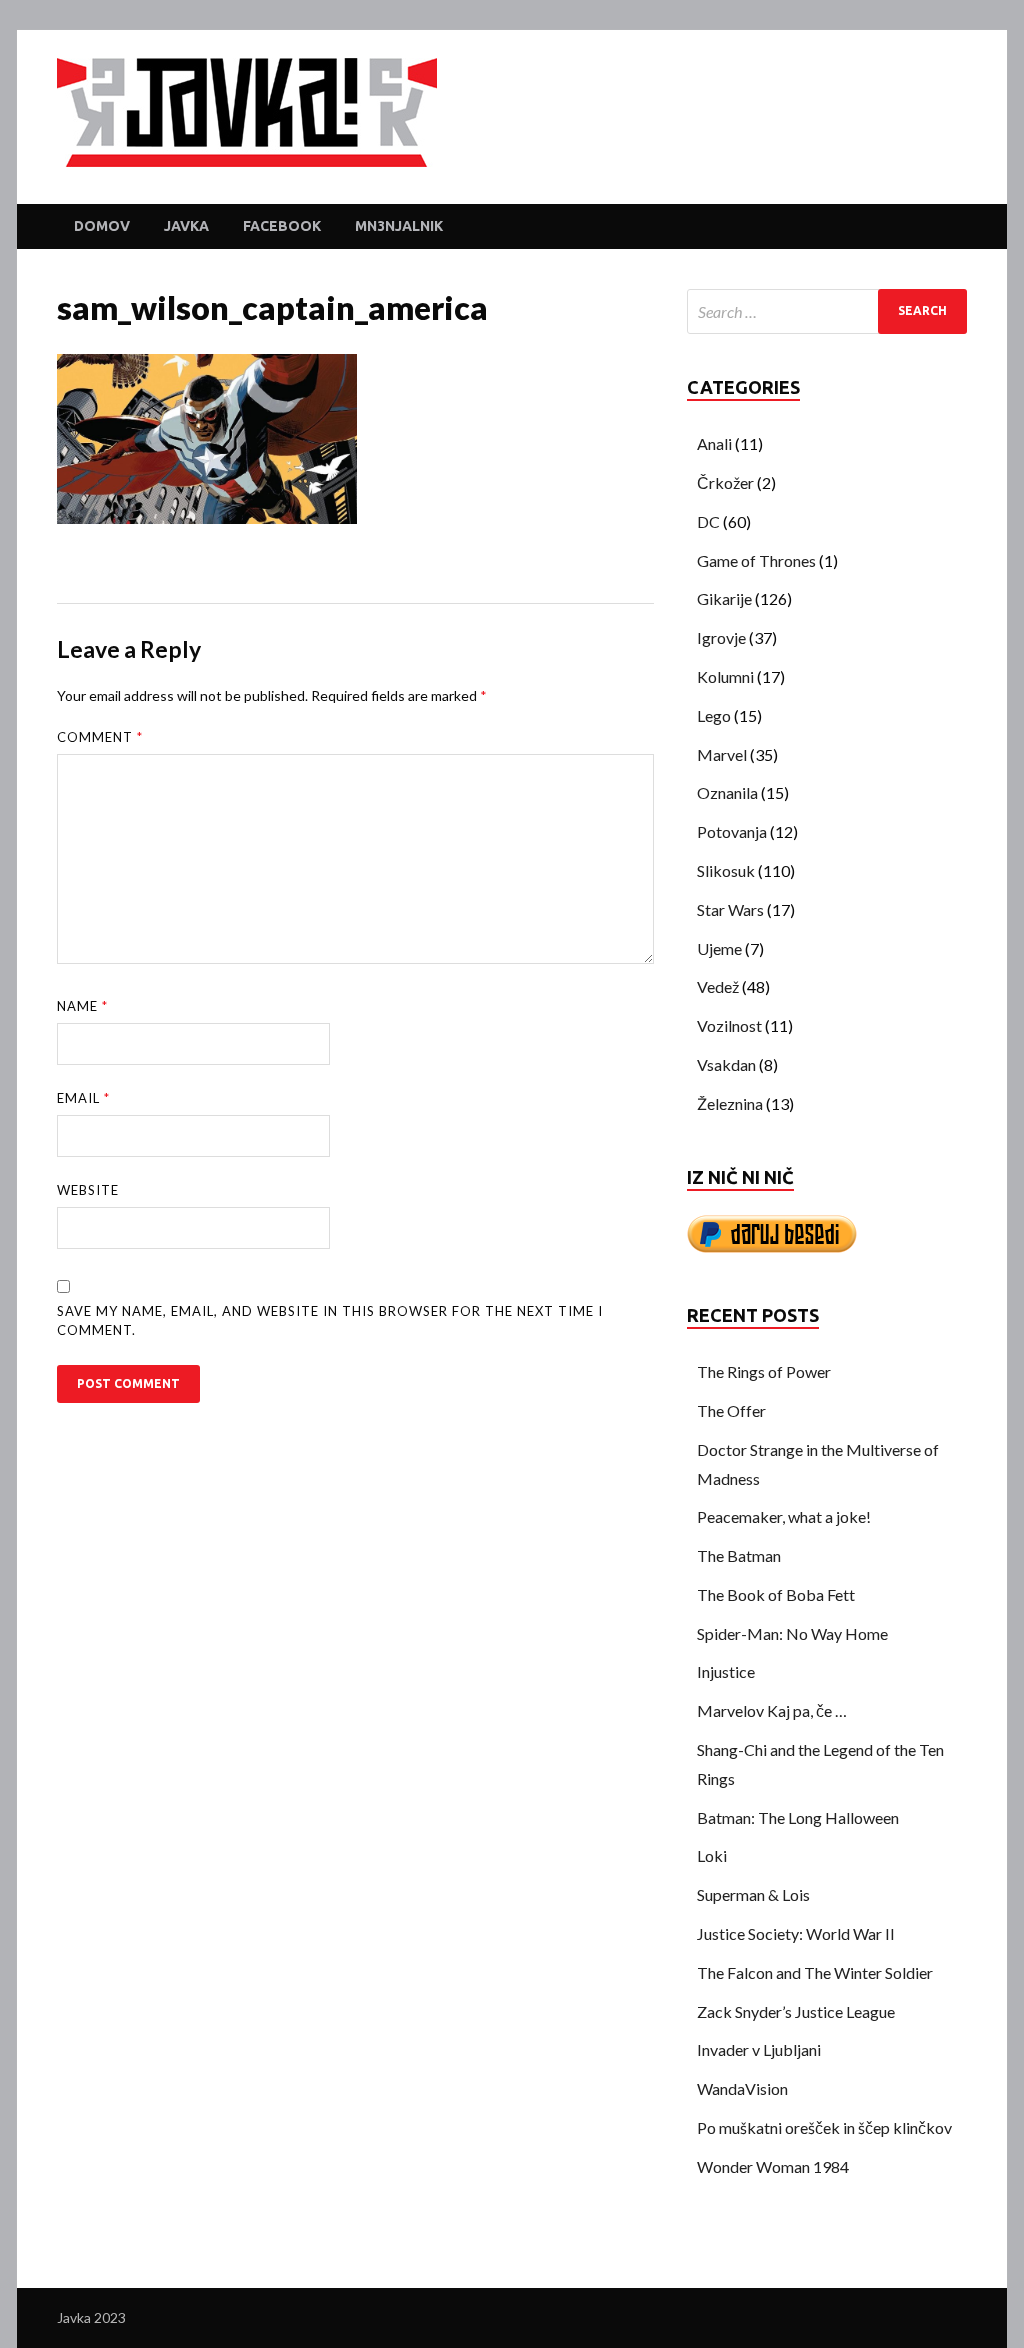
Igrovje (721, 637)
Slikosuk (726, 870)
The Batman (739, 1555)
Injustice (726, 1671)
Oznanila (727, 792)
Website (88, 1190)
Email (83, 1098)
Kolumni (725, 676)
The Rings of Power (764, 1371)
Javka (186, 226)
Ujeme (719, 948)
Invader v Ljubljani (759, 2049)
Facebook (282, 226)
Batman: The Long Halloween (798, 1817)
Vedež (718, 986)
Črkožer (725, 482)
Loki (712, 1855)
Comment (100, 737)
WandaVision (742, 2088)
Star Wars (730, 909)
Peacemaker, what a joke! (784, 1516)
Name (82, 1006)
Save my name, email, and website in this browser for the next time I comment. (330, 1321)
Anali (714, 443)
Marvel (722, 754)
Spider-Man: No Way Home (792, 1633)
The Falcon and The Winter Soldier (815, 1972)
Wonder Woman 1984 (773, 2166)
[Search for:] (827, 311)
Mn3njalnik (399, 226)
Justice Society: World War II (796, 1933)
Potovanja (732, 831)
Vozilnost (729, 1025)
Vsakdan (726, 1064)
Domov (102, 226)
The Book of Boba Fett (776, 1594)
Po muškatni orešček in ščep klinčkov (824, 2127)
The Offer (731, 1410)
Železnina (730, 1103)
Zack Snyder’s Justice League (796, 2011)
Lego (714, 715)
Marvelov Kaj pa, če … (772, 1710)
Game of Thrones (756, 560)
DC (708, 521)
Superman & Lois (753, 1894)
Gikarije (724, 598)
